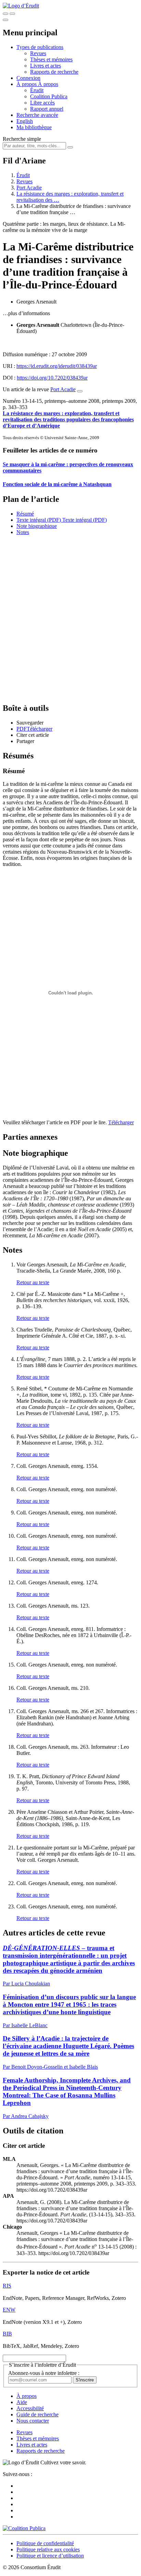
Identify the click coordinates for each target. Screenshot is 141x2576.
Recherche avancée (37, 115)
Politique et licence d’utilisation (50, 2556)
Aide (22, 2402)
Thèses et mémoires (51, 59)
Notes (23, 532)
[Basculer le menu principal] (5, 20)
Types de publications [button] (40, 47)
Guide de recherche (37, 2414)
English (25, 121)
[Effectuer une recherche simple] (5, 14)
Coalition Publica (49, 96)
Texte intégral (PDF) (39, 520)
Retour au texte (33, 1282)
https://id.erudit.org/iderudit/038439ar (57, 366)
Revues (38, 53)
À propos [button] (27, 84)
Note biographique (37, 526)
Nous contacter (33, 2421)
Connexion (28, 78)
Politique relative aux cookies (48, 2549)
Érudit (37, 90)
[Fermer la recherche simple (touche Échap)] (12, 14)
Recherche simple (22, 139)
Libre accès (42, 103)
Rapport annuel (47, 109)
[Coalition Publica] (24, 2528)
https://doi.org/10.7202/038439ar (52, 378)
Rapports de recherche (54, 72)
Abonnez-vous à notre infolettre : (44, 2373)
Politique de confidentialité (45, 2543)
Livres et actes (46, 66)
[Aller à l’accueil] (21, 6)
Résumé (25, 514)
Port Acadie (29, 188)
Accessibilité (30, 2408)
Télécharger (121, 1122)
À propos (48, 84)
